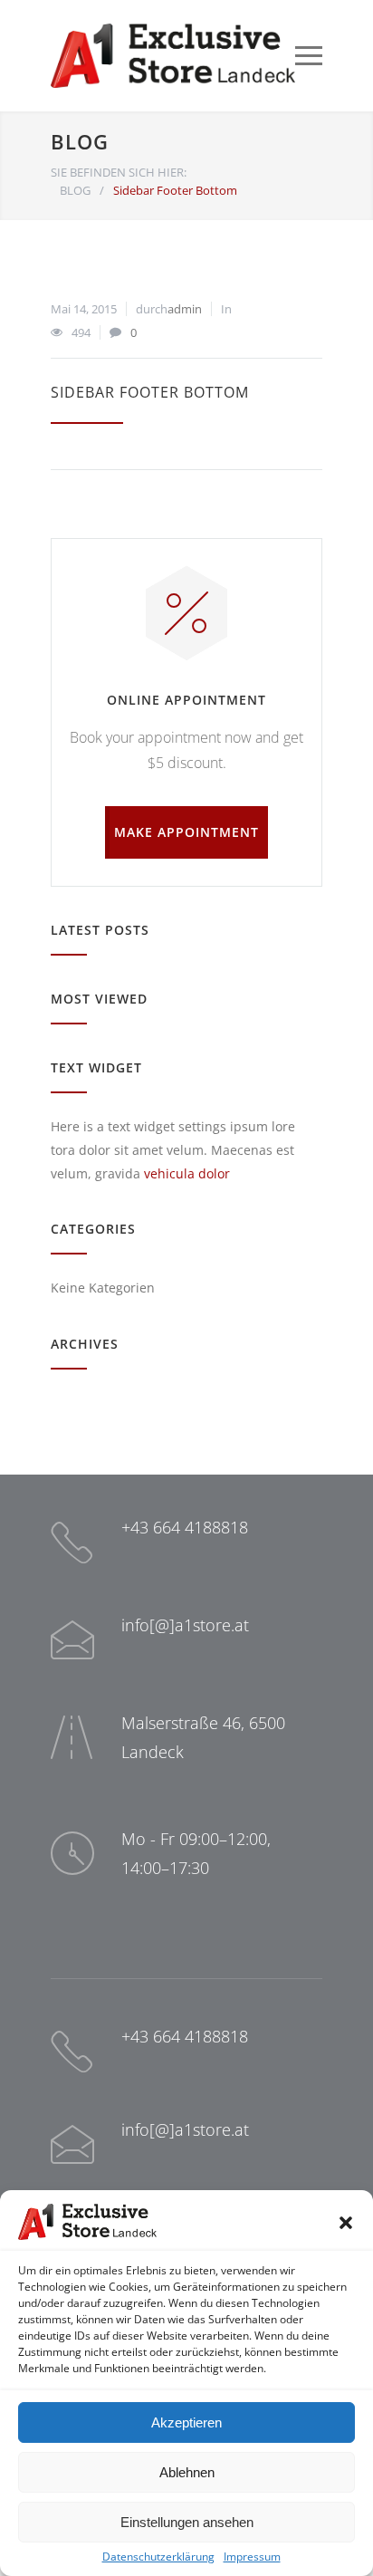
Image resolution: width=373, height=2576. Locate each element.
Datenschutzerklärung (158, 2557)
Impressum (252, 2557)
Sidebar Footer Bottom (150, 392)
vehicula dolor (187, 1173)
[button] (346, 2223)
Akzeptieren (186, 2422)
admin (185, 309)
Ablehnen (187, 2472)
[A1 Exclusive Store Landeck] (173, 56)
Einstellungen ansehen (187, 2522)
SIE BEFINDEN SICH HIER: (119, 172)
